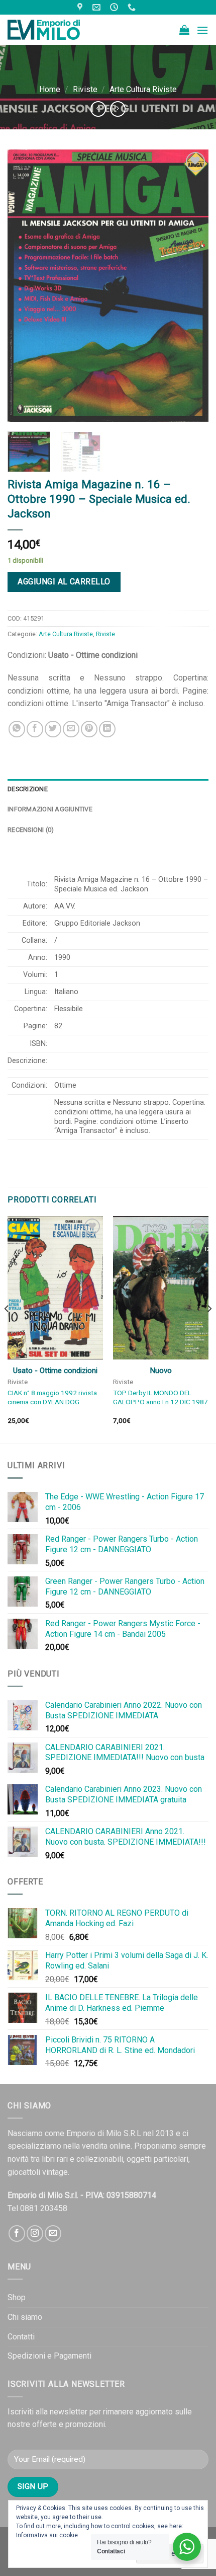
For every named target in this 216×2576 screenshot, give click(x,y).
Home (50, 89)
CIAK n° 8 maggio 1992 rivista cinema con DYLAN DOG (52, 1397)
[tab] (108, 789)
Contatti (21, 2337)
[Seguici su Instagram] (35, 2233)
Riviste (85, 89)
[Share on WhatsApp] (17, 729)
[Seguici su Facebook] (17, 2233)
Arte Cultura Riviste (143, 89)
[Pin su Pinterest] (89, 729)
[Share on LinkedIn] (107, 729)
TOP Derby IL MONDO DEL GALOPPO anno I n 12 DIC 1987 (160, 1397)
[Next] (192, 285)
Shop (17, 2297)
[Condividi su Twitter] (53, 729)
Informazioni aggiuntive (50, 809)
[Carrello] (184, 30)
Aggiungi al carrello (64, 582)
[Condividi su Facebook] (35, 729)
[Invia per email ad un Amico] (71, 729)
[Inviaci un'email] (53, 2233)
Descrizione (28, 789)
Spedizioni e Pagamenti (49, 2356)
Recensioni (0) (31, 830)
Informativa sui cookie (47, 2535)
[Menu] (202, 30)
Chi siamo (25, 2317)
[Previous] (24, 285)
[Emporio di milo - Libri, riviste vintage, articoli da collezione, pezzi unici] (58, 30)
